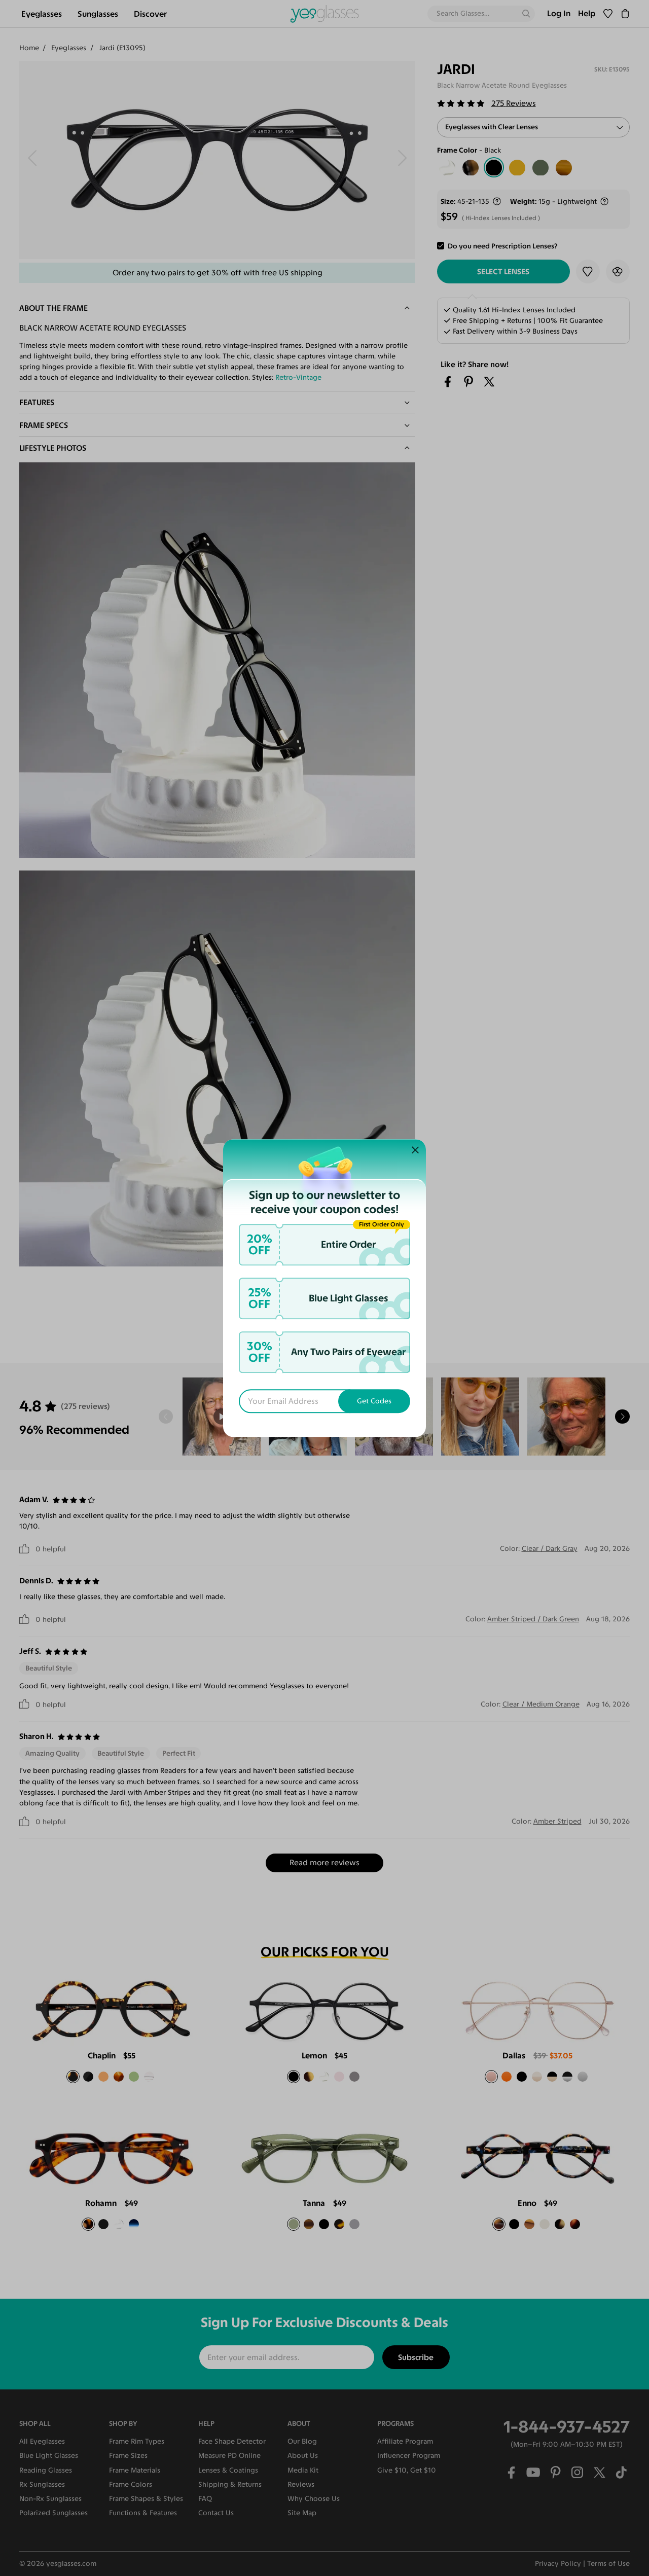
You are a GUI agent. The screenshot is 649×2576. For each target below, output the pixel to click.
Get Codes (374, 1401)
